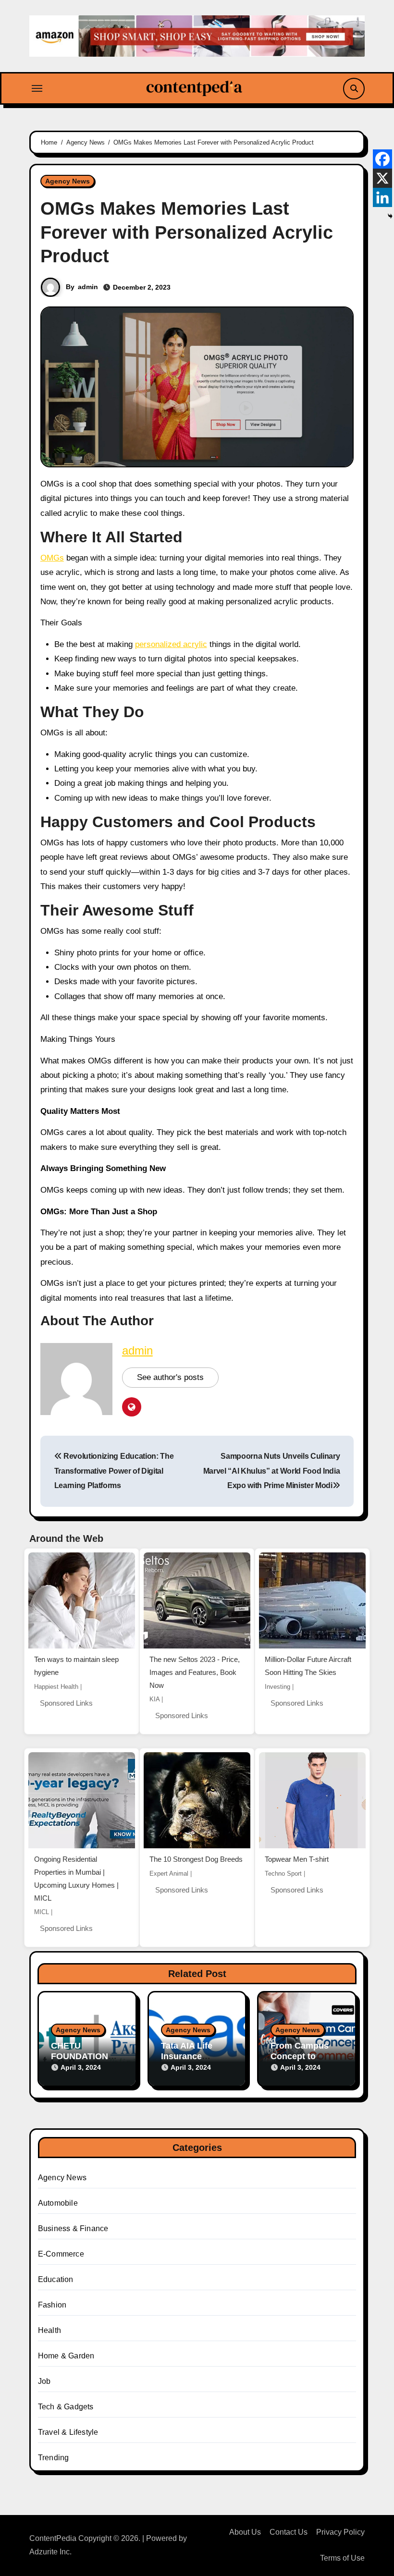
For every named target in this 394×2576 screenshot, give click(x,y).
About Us (245, 2532)
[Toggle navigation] (37, 88)
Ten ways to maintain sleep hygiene (76, 1666)
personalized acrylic (171, 644)
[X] (382, 178)
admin (88, 287)
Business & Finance (73, 2228)
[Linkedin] (382, 197)
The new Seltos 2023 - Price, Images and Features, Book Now (195, 1672)
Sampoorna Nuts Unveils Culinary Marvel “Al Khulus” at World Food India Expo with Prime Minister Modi (272, 1471)
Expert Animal (169, 1874)
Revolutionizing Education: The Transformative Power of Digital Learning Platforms (114, 1471)
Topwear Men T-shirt (297, 1859)
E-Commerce (61, 2254)
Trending (54, 2458)
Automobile (58, 2203)
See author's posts (170, 1377)
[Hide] (390, 216)
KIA (154, 1699)
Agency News (68, 181)
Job (44, 2381)
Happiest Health (56, 1687)
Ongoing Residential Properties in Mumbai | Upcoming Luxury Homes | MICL (76, 1878)
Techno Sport (283, 1874)
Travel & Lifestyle (68, 2432)
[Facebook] (382, 159)
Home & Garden (66, 2356)
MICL (42, 1912)
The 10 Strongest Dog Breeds (196, 1859)
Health (49, 2330)
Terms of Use (342, 2558)
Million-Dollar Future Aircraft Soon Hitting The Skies (308, 1666)
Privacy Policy (340, 2532)
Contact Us (289, 2532)
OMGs (52, 558)
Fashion (52, 2305)
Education (56, 2279)
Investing (277, 1687)
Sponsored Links (66, 1703)
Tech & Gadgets (66, 2407)
